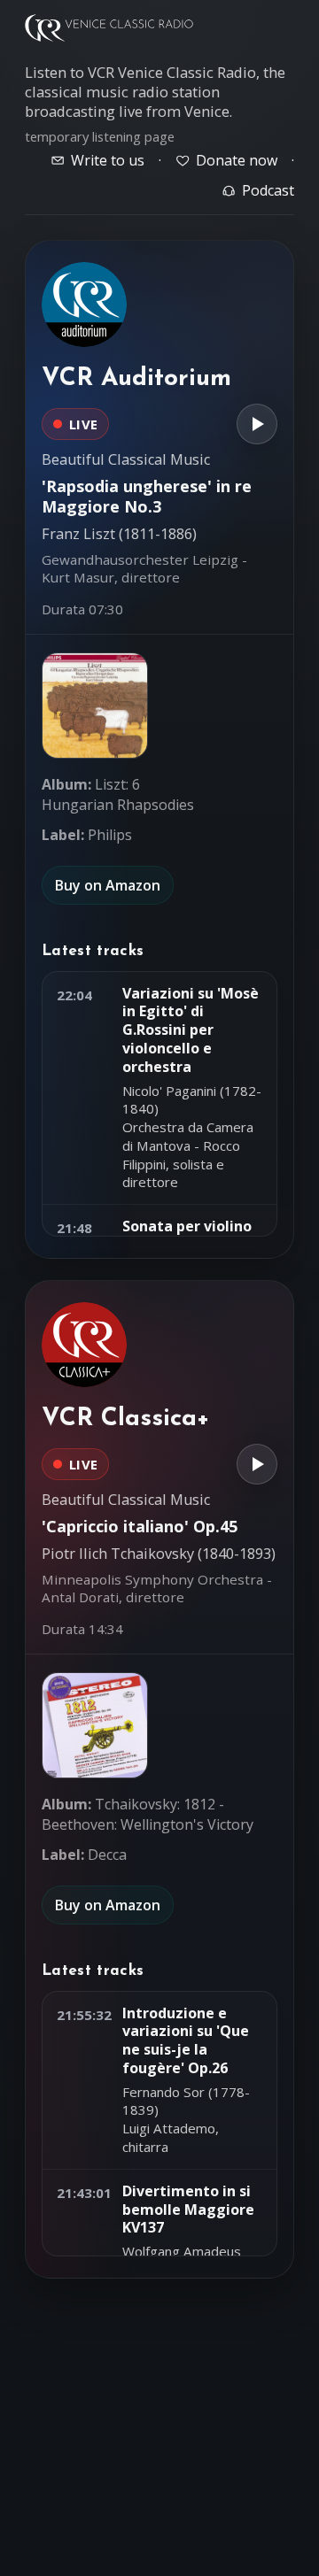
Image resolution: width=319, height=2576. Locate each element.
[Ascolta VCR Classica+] (257, 1464)
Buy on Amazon (108, 885)
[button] (95, 706)
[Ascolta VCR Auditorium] (257, 424)
